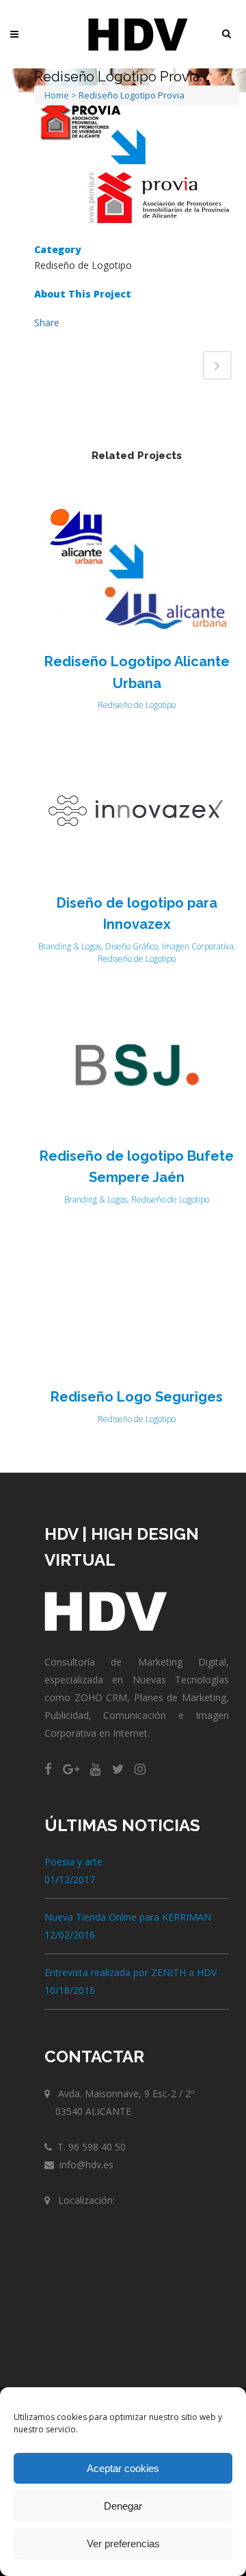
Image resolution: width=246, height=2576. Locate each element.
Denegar (123, 2506)
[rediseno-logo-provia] (137, 166)
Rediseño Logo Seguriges (137, 1397)
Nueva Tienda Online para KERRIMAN (128, 1917)
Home (57, 95)
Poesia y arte (73, 1862)
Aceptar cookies (123, 2468)
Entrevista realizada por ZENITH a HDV (131, 1972)
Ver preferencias (123, 2544)
